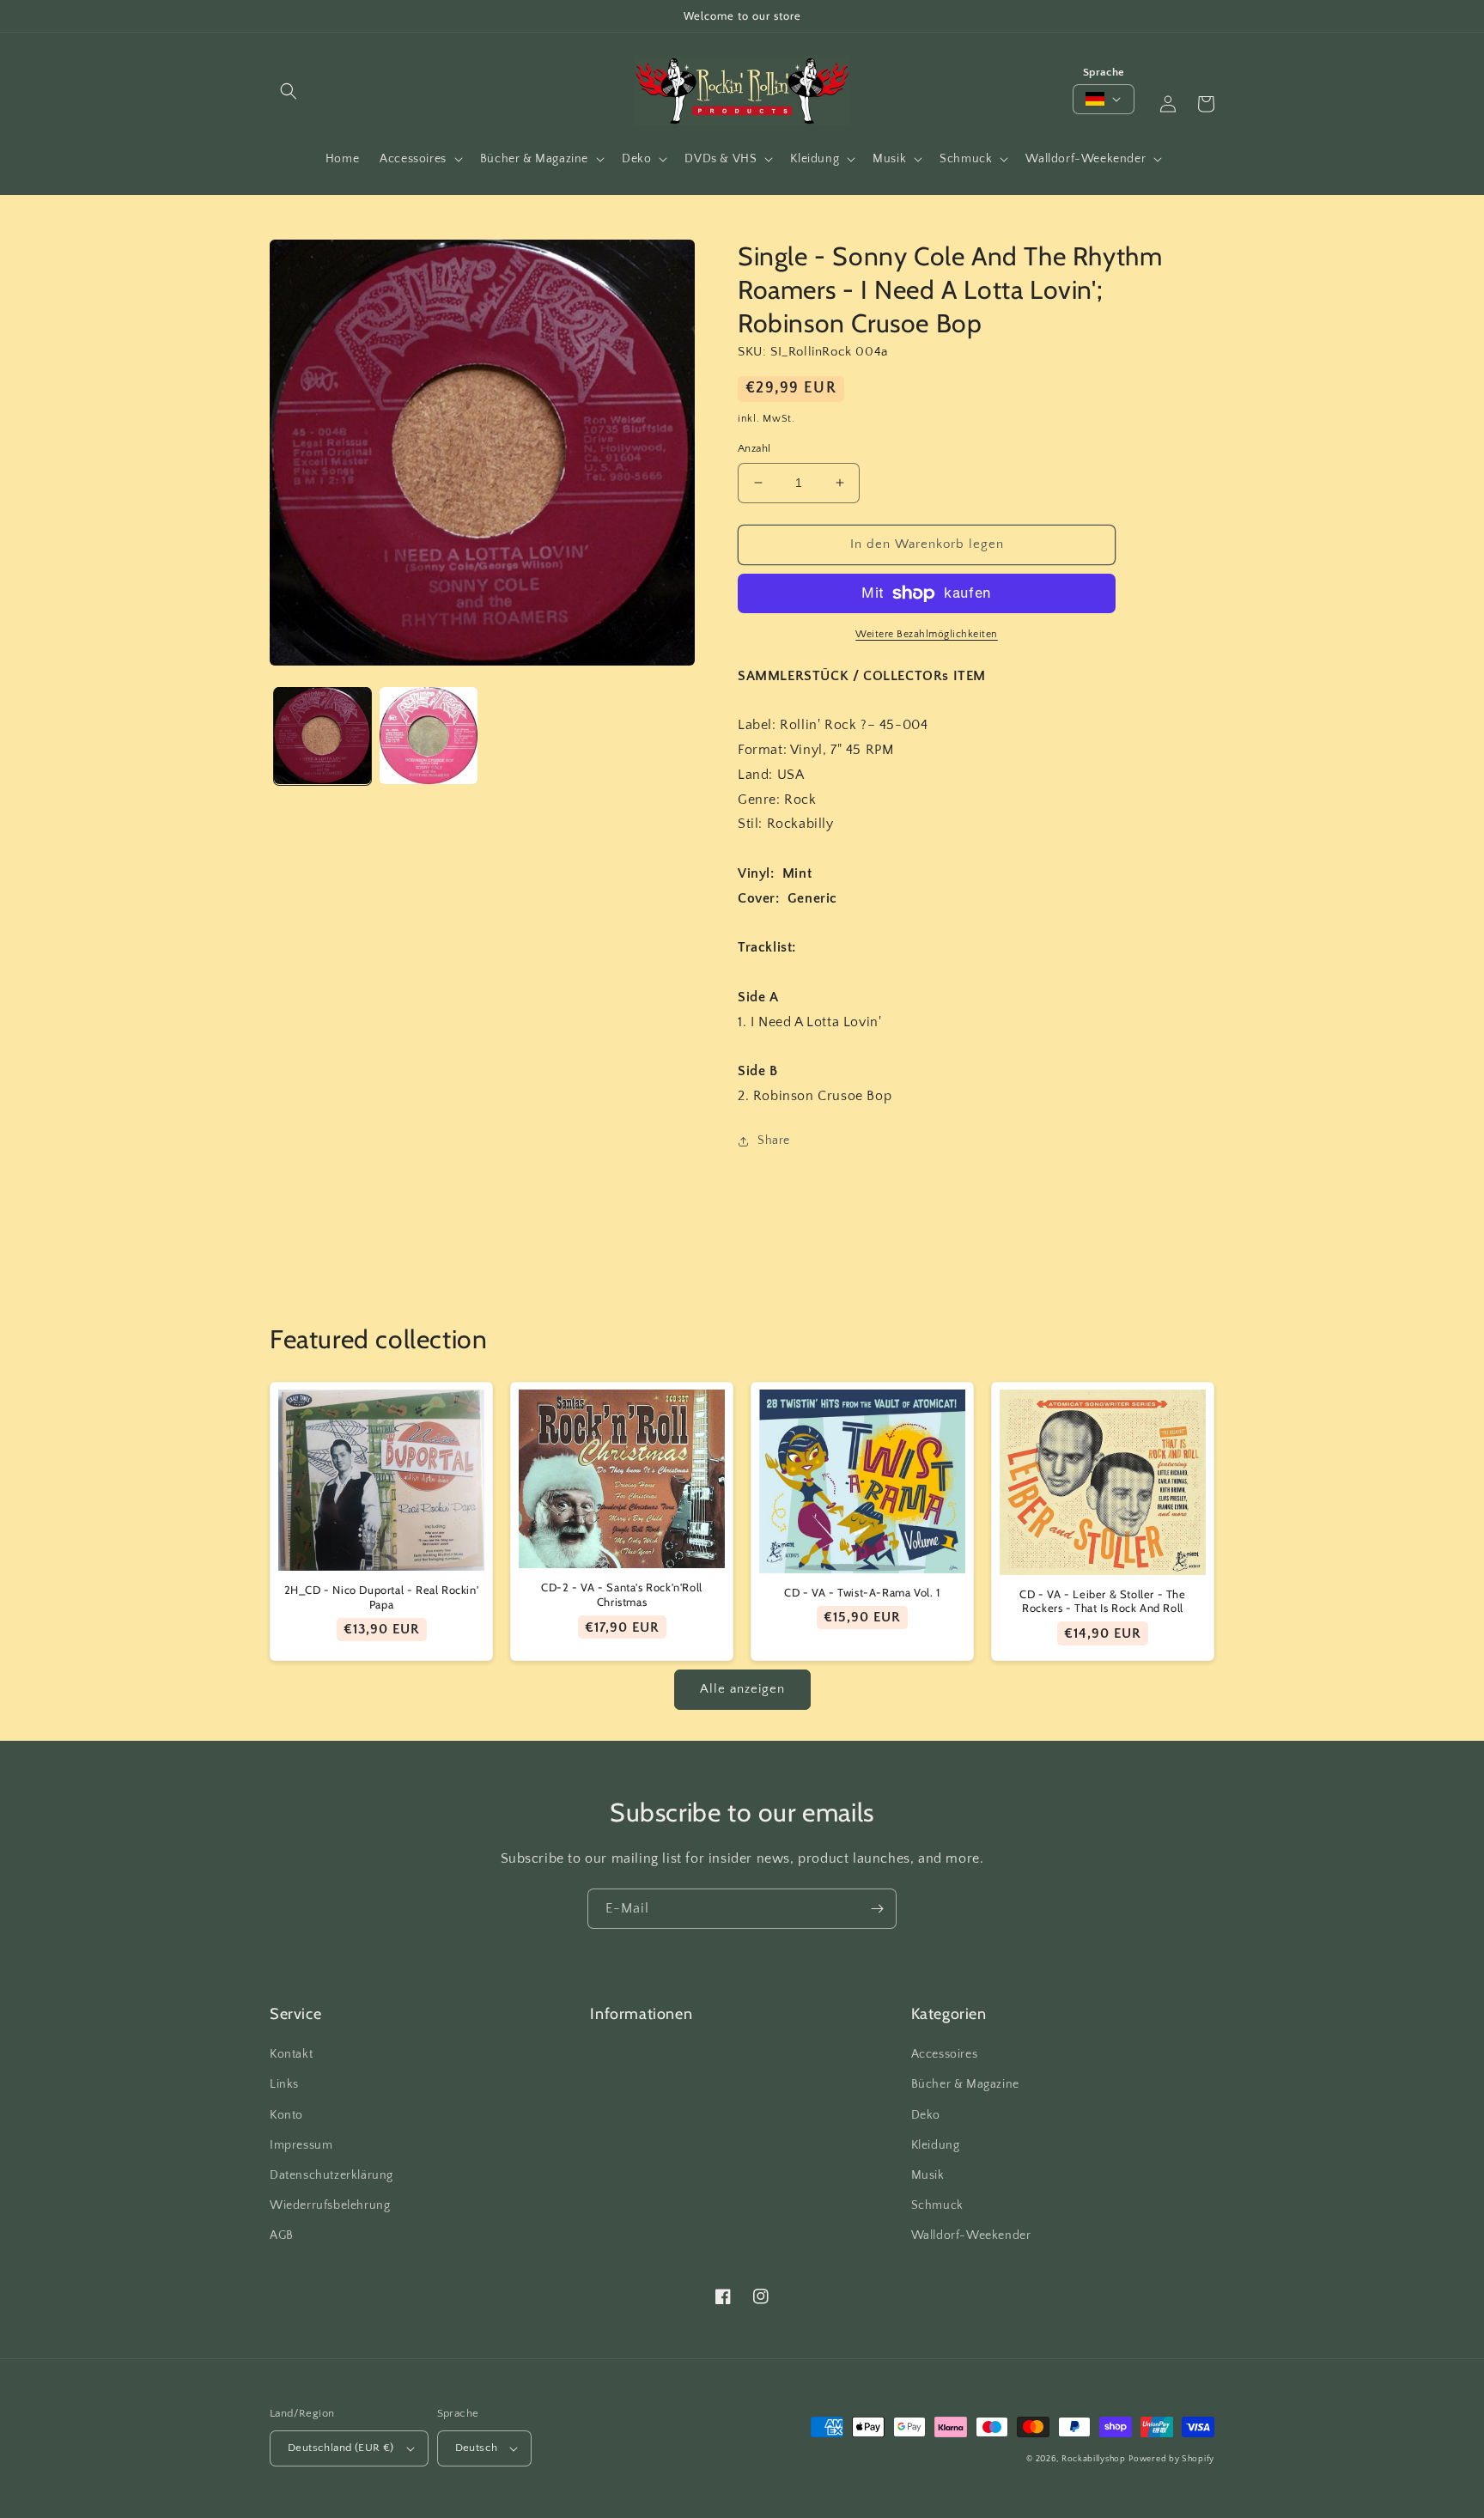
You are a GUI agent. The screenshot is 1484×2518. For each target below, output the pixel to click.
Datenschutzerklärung (331, 2175)
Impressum (301, 2145)
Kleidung (936, 2145)
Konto (286, 2115)
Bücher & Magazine (965, 2084)
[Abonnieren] (877, 1909)
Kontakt (291, 2054)
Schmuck (937, 2205)
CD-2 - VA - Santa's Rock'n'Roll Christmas (622, 1594)
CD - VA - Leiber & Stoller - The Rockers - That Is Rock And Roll (1102, 1601)
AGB (282, 2235)
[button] (289, 91)
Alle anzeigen (742, 1689)
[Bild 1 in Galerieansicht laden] (322, 736)
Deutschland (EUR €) (341, 2448)
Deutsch (477, 2448)
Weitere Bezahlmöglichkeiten (927, 634)
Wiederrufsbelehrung (330, 2205)
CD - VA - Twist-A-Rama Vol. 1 (862, 1592)
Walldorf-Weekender (971, 2235)
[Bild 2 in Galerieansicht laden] (428, 736)
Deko (926, 2115)
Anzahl (754, 448)
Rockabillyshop (1094, 2459)
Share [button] (774, 1140)
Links (284, 2084)
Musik (928, 2175)
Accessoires (945, 2054)
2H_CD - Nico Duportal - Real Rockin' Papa (382, 1597)
